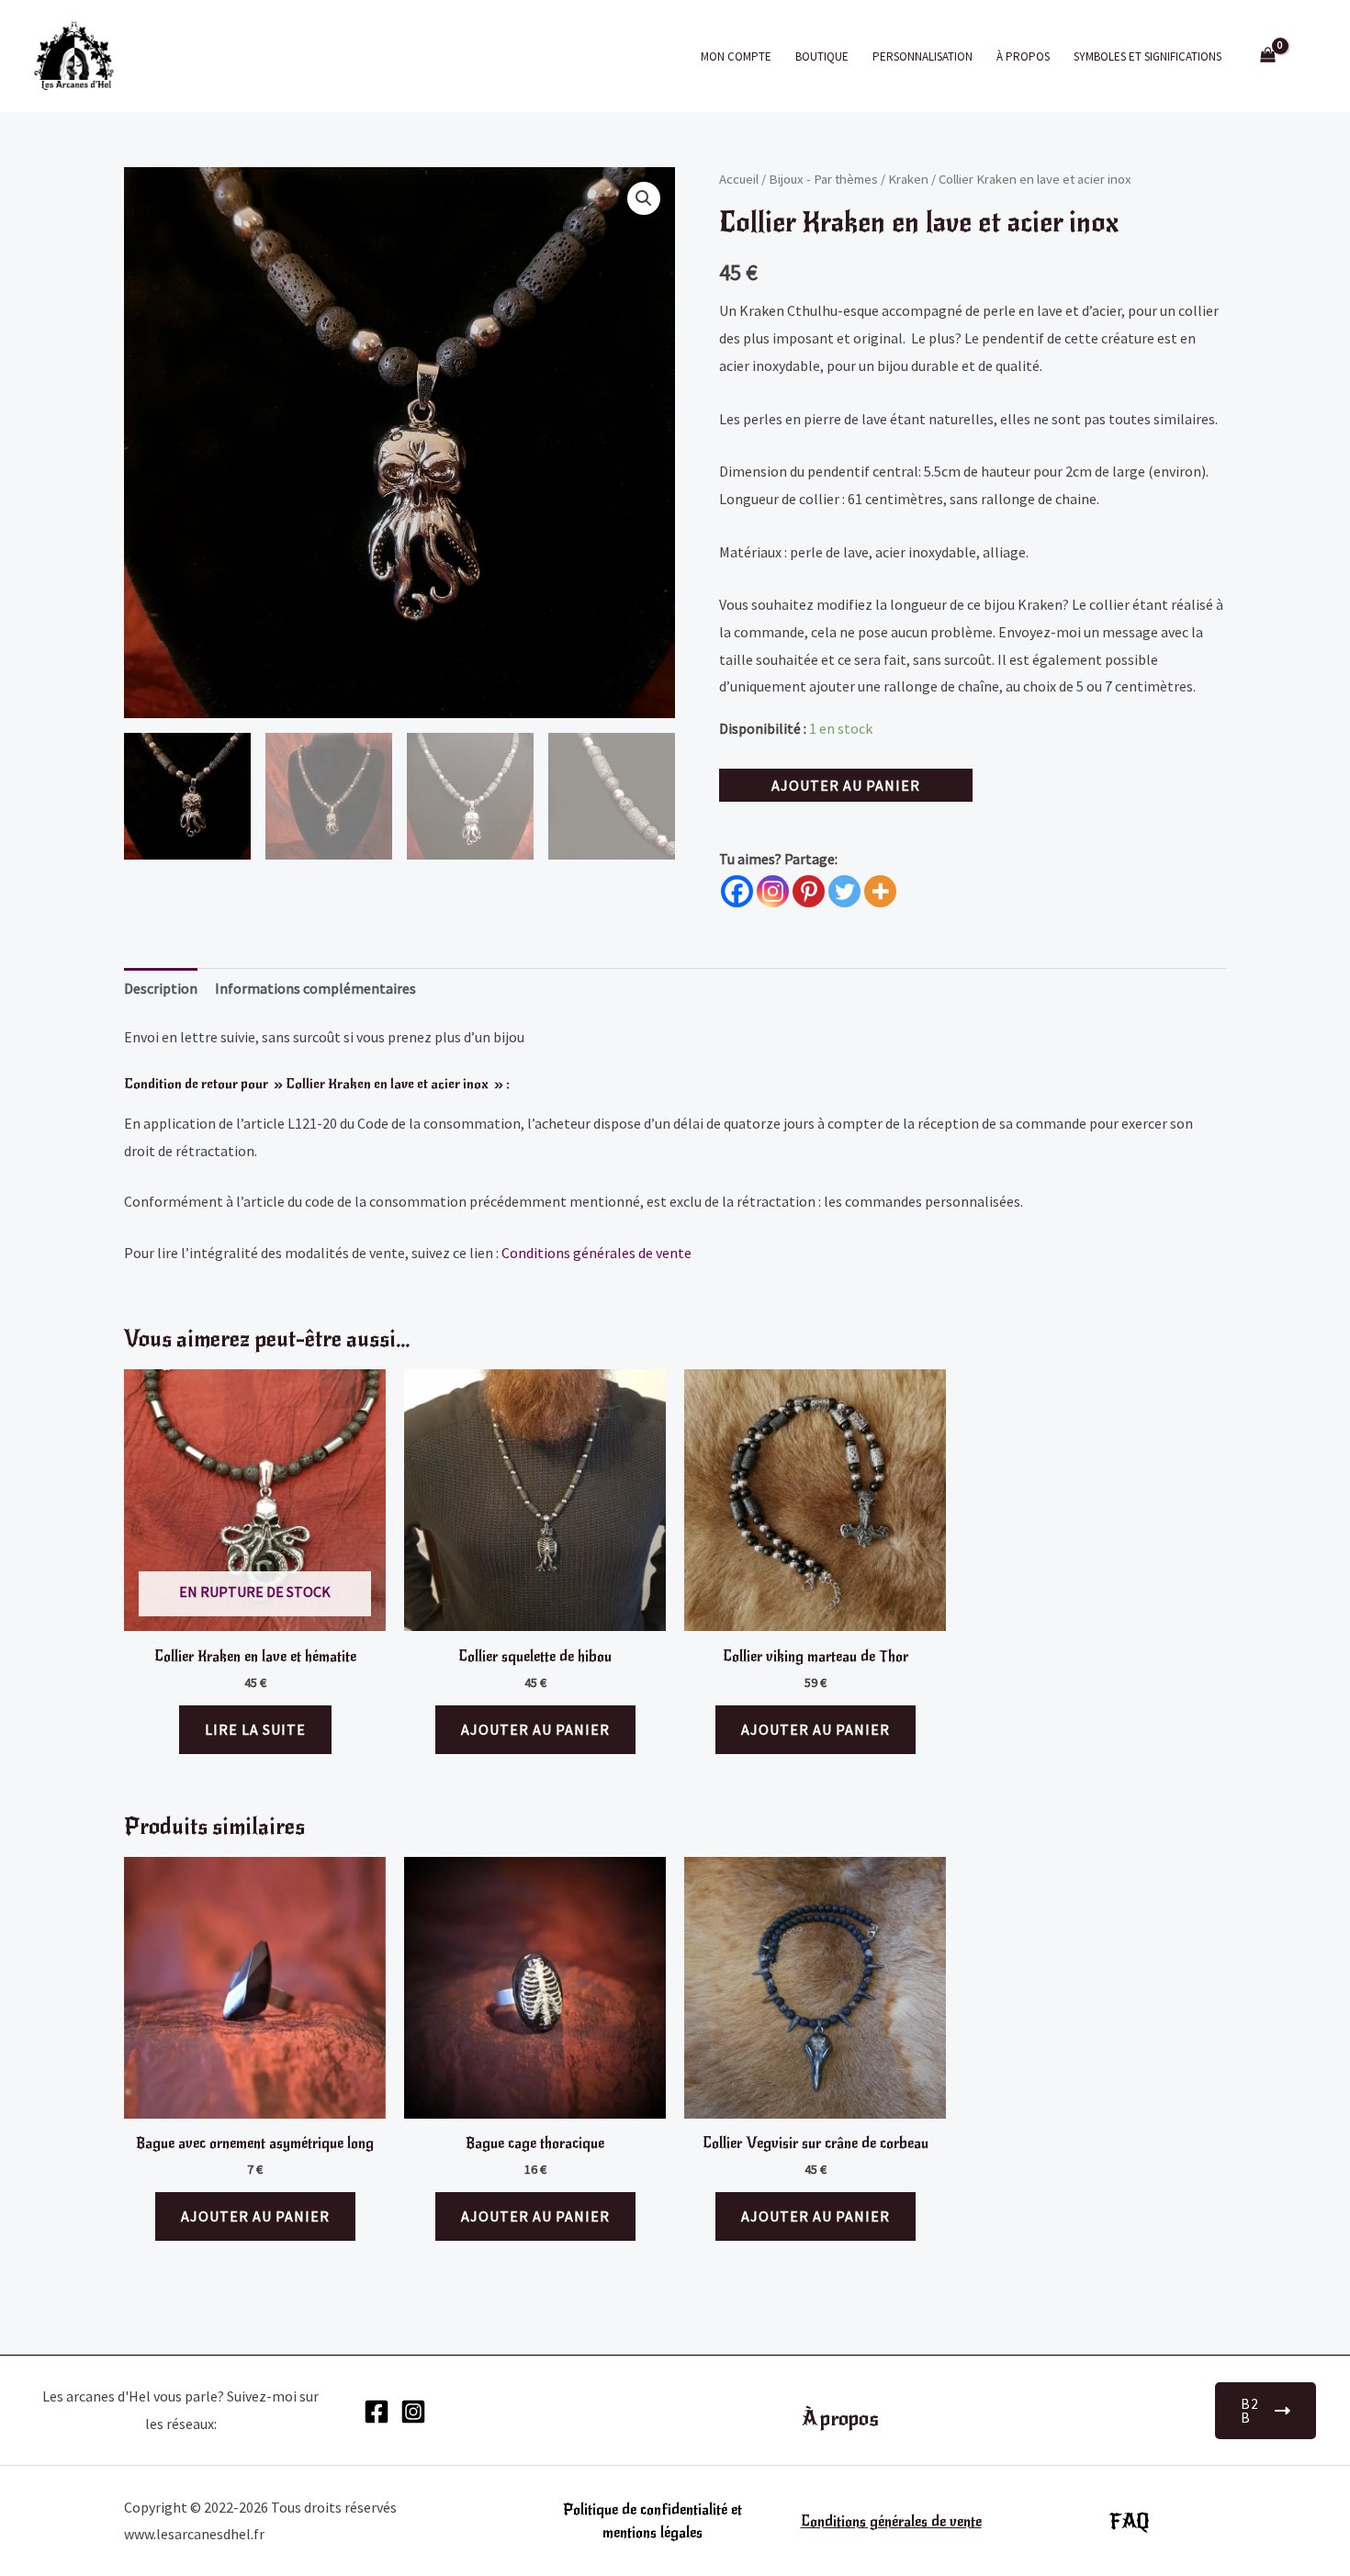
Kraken (908, 179)
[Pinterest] (809, 891)
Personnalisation (922, 56)
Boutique (822, 56)
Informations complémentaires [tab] (315, 988)
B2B (1249, 2411)
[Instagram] (773, 891)
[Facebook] (737, 891)
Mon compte (736, 56)
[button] (644, 198)
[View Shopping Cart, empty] (1267, 56)
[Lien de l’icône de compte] (1310, 56)
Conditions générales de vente (596, 1253)
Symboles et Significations (1147, 56)
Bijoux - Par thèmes (823, 179)
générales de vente (924, 2522)
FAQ (1130, 2521)
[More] (880, 891)
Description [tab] (161, 988)
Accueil (739, 179)
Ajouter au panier (846, 785)
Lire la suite (255, 1729)
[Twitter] (844, 891)
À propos (1023, 56)
